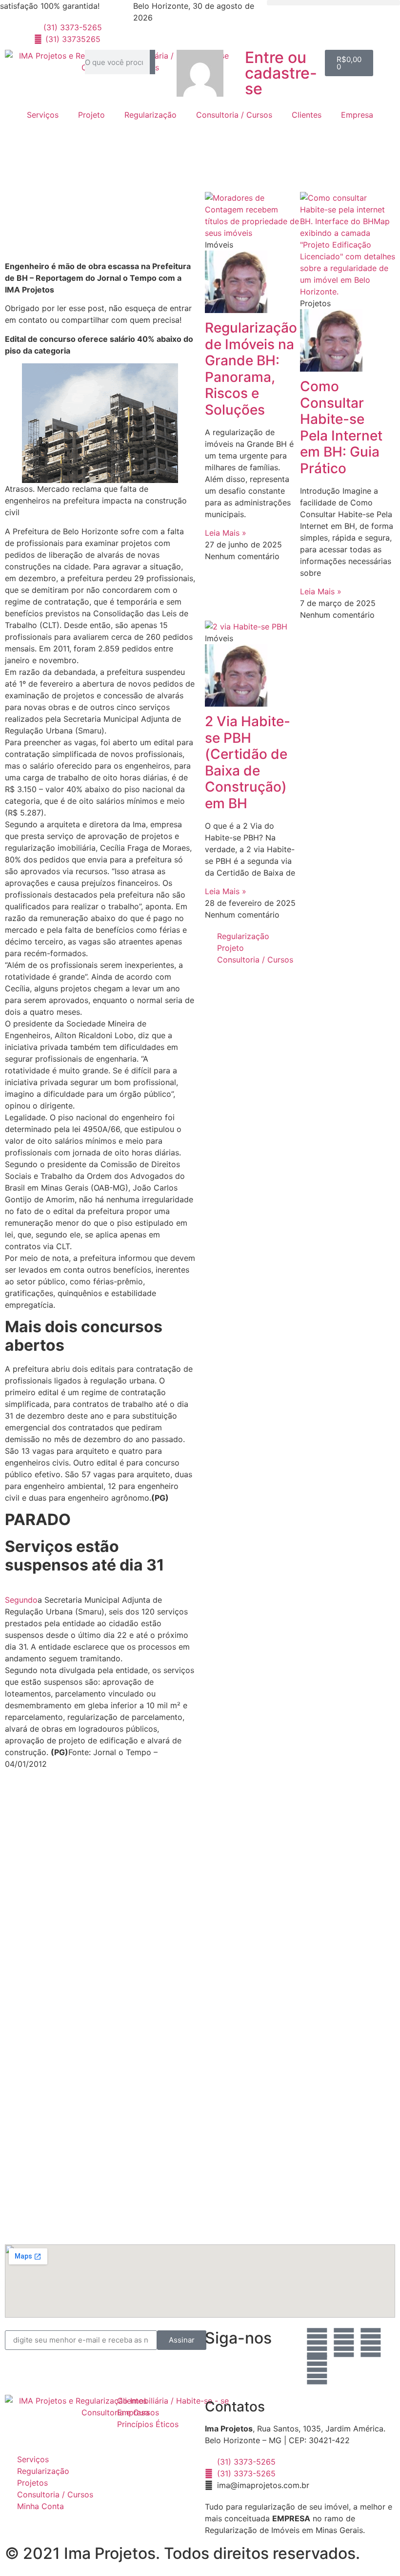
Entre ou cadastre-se (281, 73)
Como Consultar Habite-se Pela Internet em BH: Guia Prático (341, 427)
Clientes (307, 115)
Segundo (21, 1600)
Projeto (91, 115)
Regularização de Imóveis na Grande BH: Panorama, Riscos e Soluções (251, 369)
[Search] (152, 62)
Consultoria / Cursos (234, 115)
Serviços (43, 115)
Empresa (357, 115)
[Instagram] (344, 2343)
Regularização (150, 115)
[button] (333, 3)
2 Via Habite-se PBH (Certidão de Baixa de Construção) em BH (248, 762)
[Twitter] (317, 2370)
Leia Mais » (226, 533)
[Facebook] (317, 2343)
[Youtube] (371, 2343)
